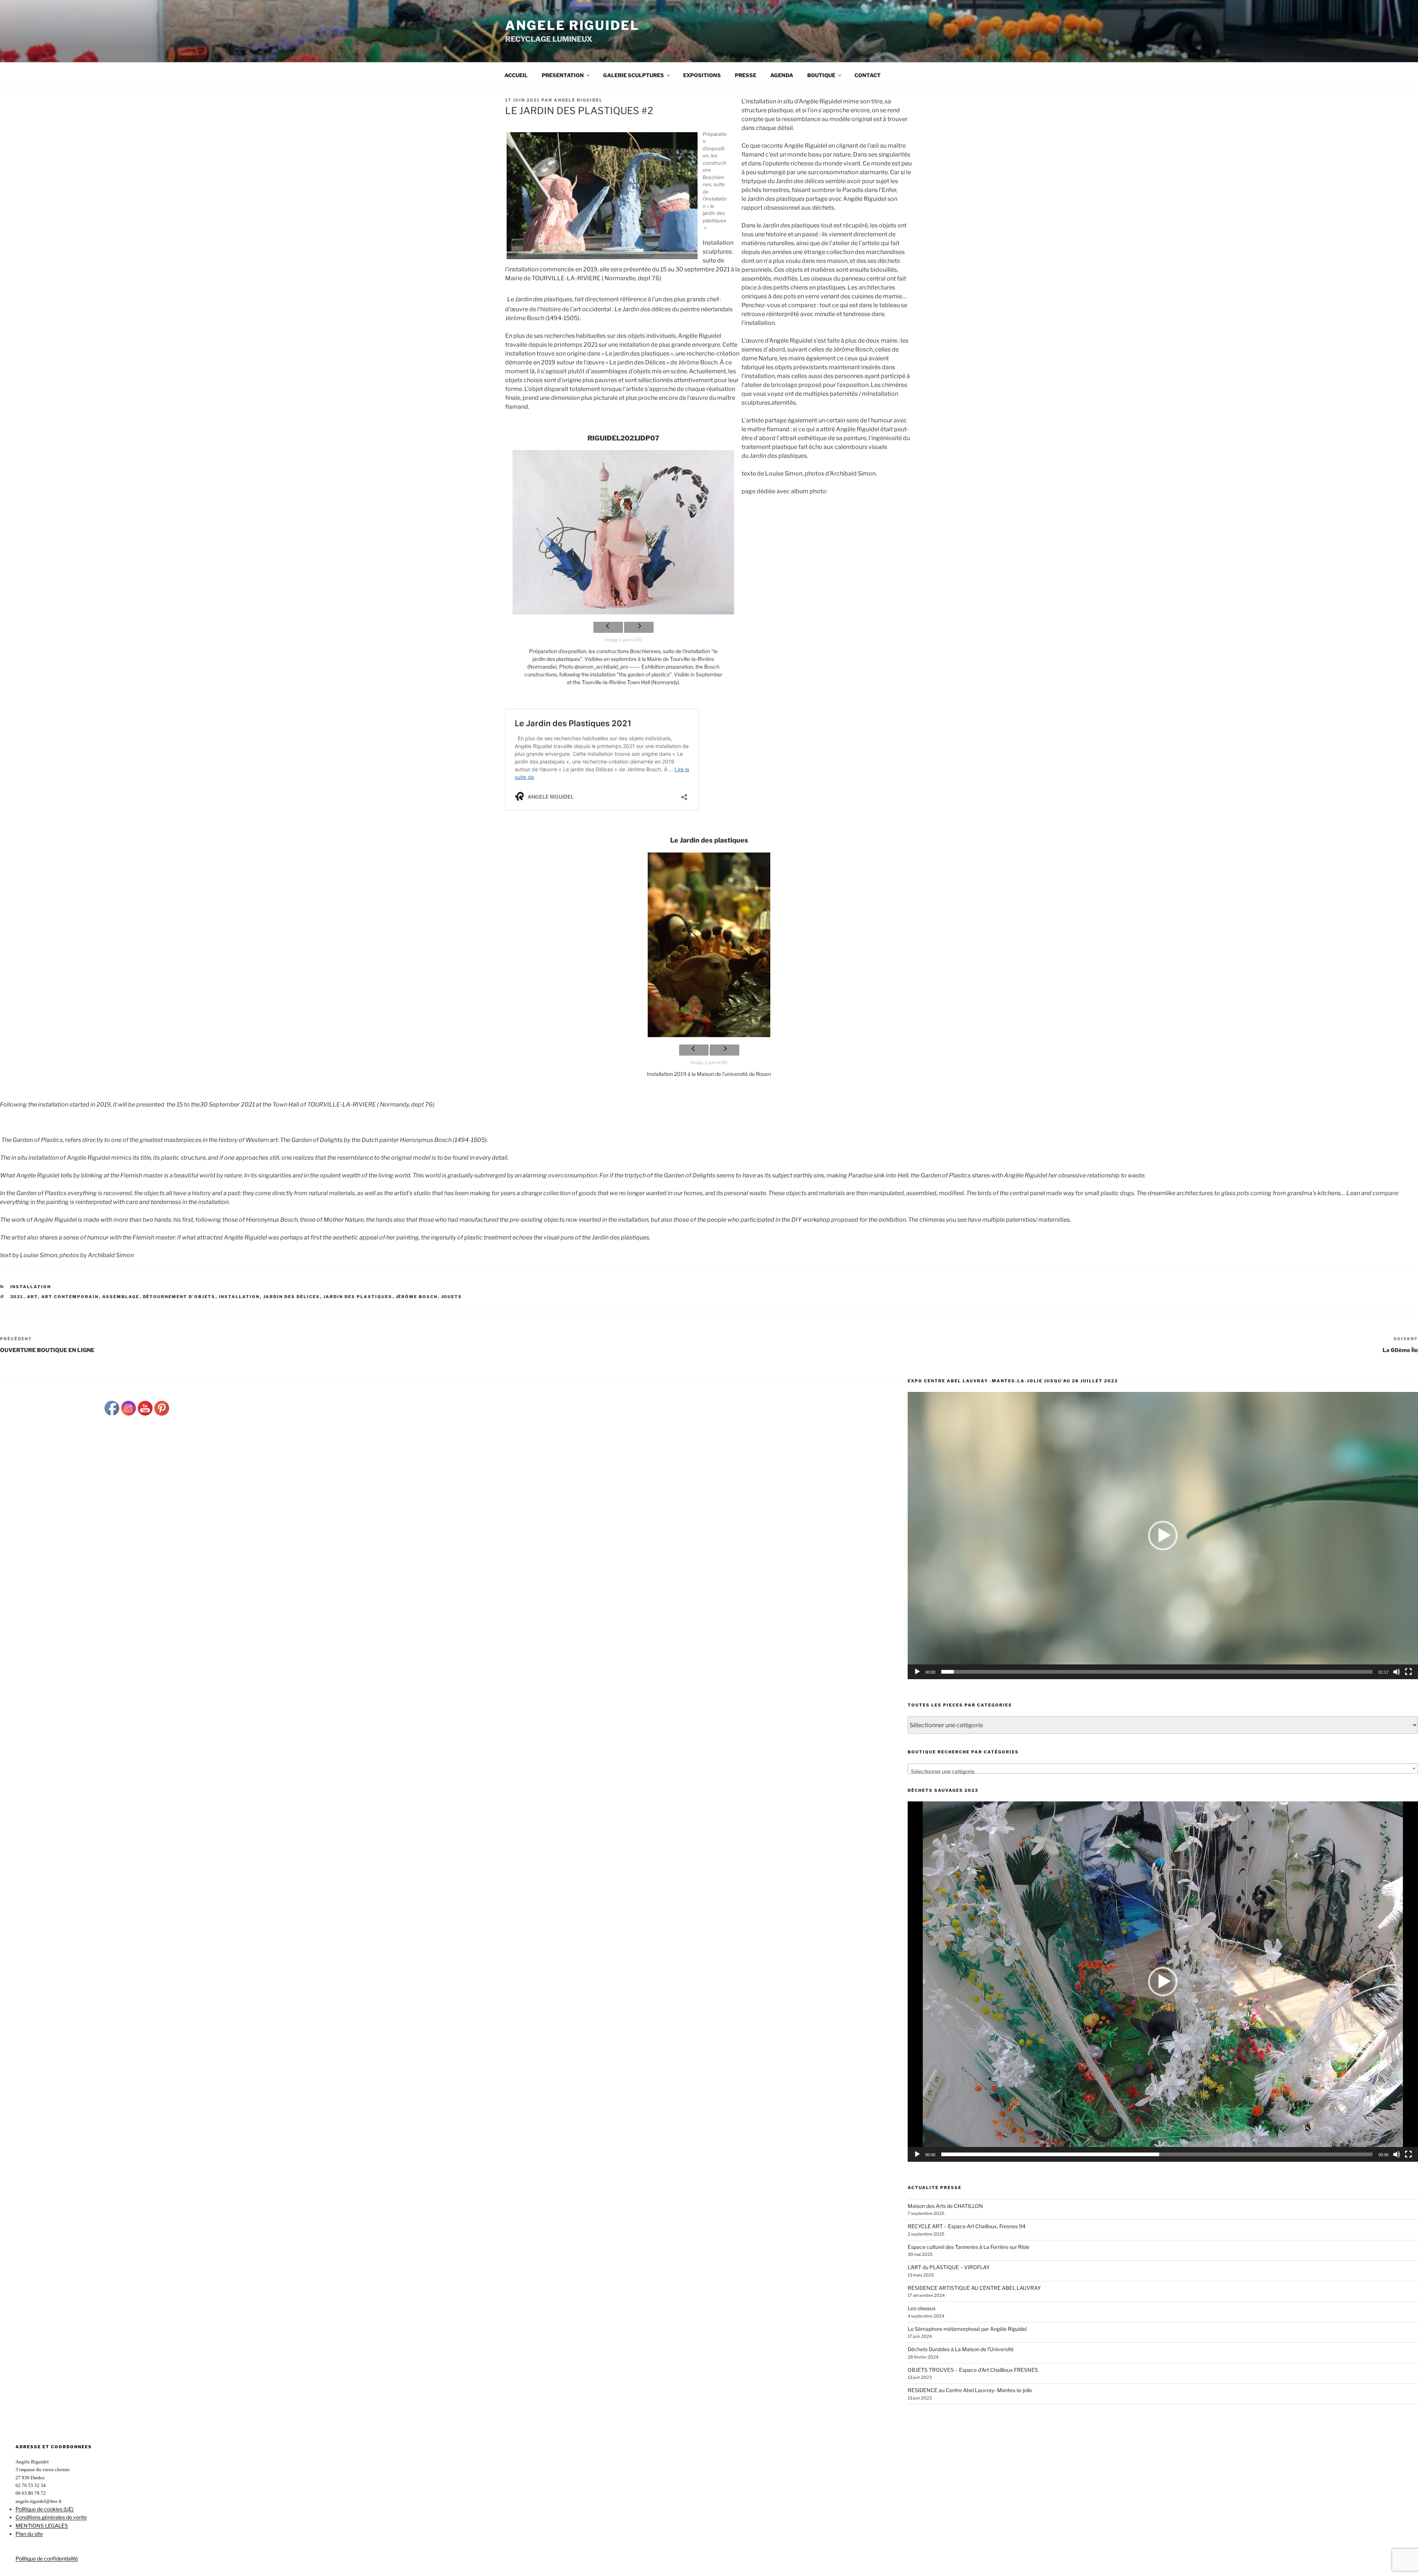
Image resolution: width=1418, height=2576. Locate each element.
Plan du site (29, 2534)
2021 (17, 1297)
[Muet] (1397, 1672)
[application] (1163, 1536)
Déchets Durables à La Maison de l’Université (961, 2349)
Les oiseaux (922, 2308)
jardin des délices (292, 1297)
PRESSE (746, 75)
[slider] (1157, 1672)
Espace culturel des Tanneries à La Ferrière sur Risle (969, 2247)
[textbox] (1163, 1771)
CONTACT (868, 75)
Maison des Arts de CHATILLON (945, 2206)
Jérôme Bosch (417, 1297)
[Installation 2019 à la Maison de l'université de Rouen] (709, 945)
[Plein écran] (1408, 1672)
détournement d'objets (179, 1297)
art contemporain (70, 1297)
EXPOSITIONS (702, 75)
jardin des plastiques (358, 1297)
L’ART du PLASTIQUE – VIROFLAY (949, 2267)
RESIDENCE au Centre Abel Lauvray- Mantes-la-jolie (970, 2390)
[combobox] (1163, 1769)
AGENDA (782, 75)
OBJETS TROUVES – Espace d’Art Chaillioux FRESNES (973, 2370)
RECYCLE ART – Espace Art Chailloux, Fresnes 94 (967, 2226)
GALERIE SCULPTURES (633, 75)
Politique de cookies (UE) (44, 2509)
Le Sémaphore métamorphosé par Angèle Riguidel (967, 2329)
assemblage (121, 1297)
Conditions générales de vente (51, 2517)
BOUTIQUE (821, 75)
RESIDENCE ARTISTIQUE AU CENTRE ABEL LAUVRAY (974, 2288)
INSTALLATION (239, 1297)
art (32, 1297)
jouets (452, 1297)
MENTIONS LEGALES (42, 2526)
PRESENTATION (563, 75)
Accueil (516, 75)
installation (31, 1287)
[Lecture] (917, 1672)
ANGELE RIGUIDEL (572, 25)
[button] (1163, 1536)
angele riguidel (578, 100)
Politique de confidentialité (47, 2558)
